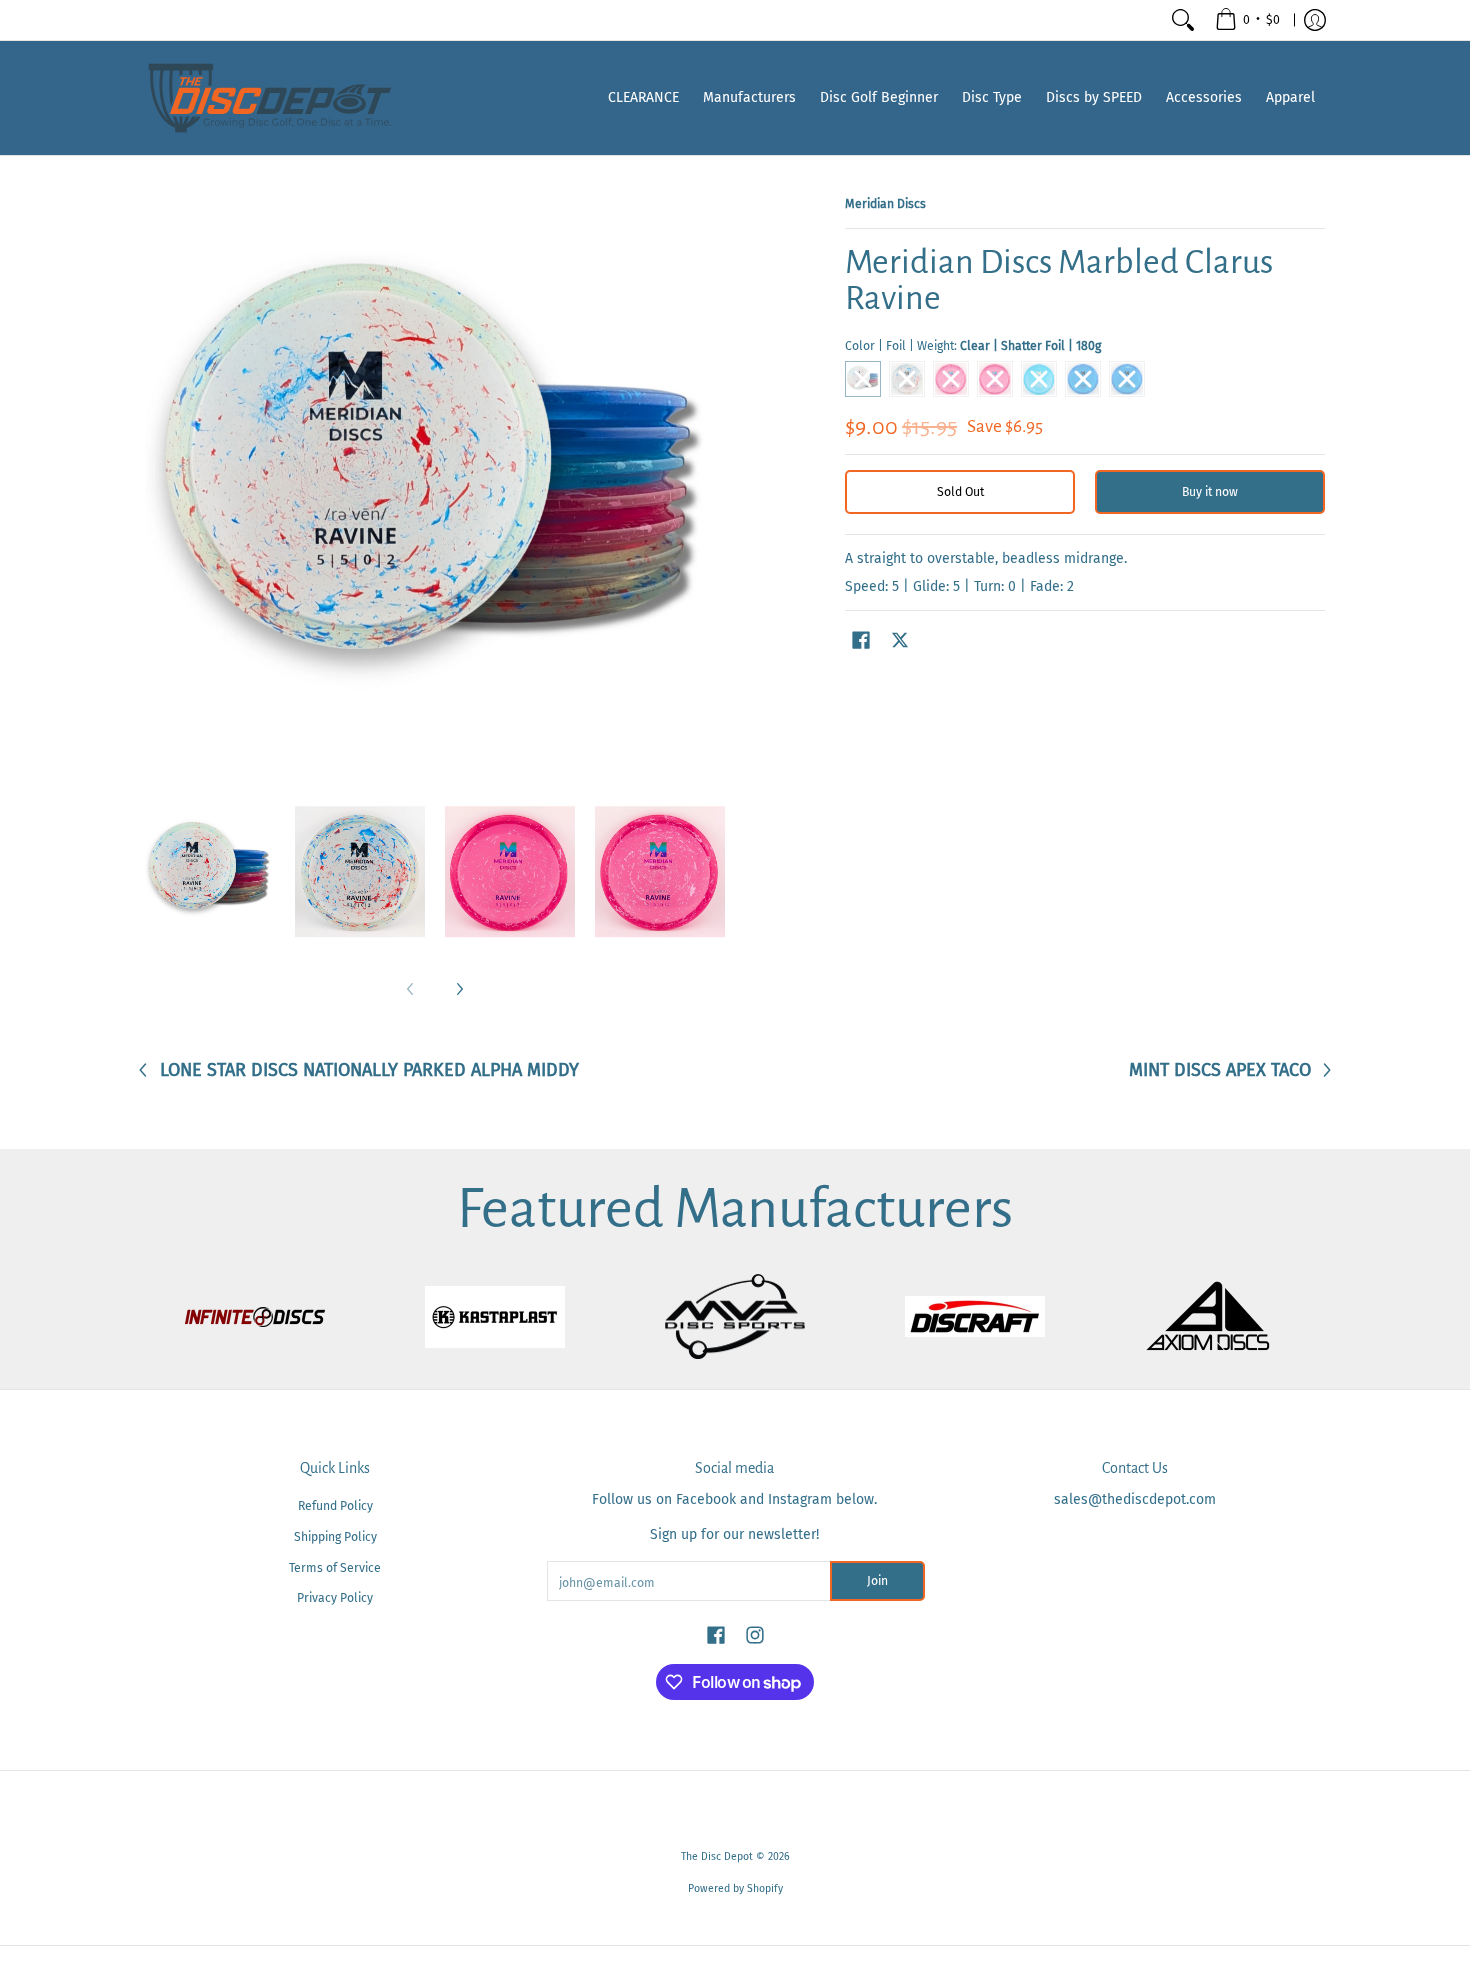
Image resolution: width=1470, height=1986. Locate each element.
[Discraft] (975, 1316)
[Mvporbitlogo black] (735, 1316)
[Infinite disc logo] (255, 1317)
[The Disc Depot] (270, 98)
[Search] (1183, 20)
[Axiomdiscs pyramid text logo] (1215, 1316)
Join (877, 1581)
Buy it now (1210, 492)
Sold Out (960, 492)
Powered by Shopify (735, 1888)
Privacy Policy (335, 1598)
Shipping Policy (335, 1537)
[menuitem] (1247, 20)
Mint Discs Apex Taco (1220, 1070)
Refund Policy (335, 1506)
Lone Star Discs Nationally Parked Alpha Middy (369, 1070)
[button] (861, 639)
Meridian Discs (885, 204)
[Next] (459, 989)
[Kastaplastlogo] (495, 1317)
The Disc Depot (717, 1856)
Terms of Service (335, 1568)
